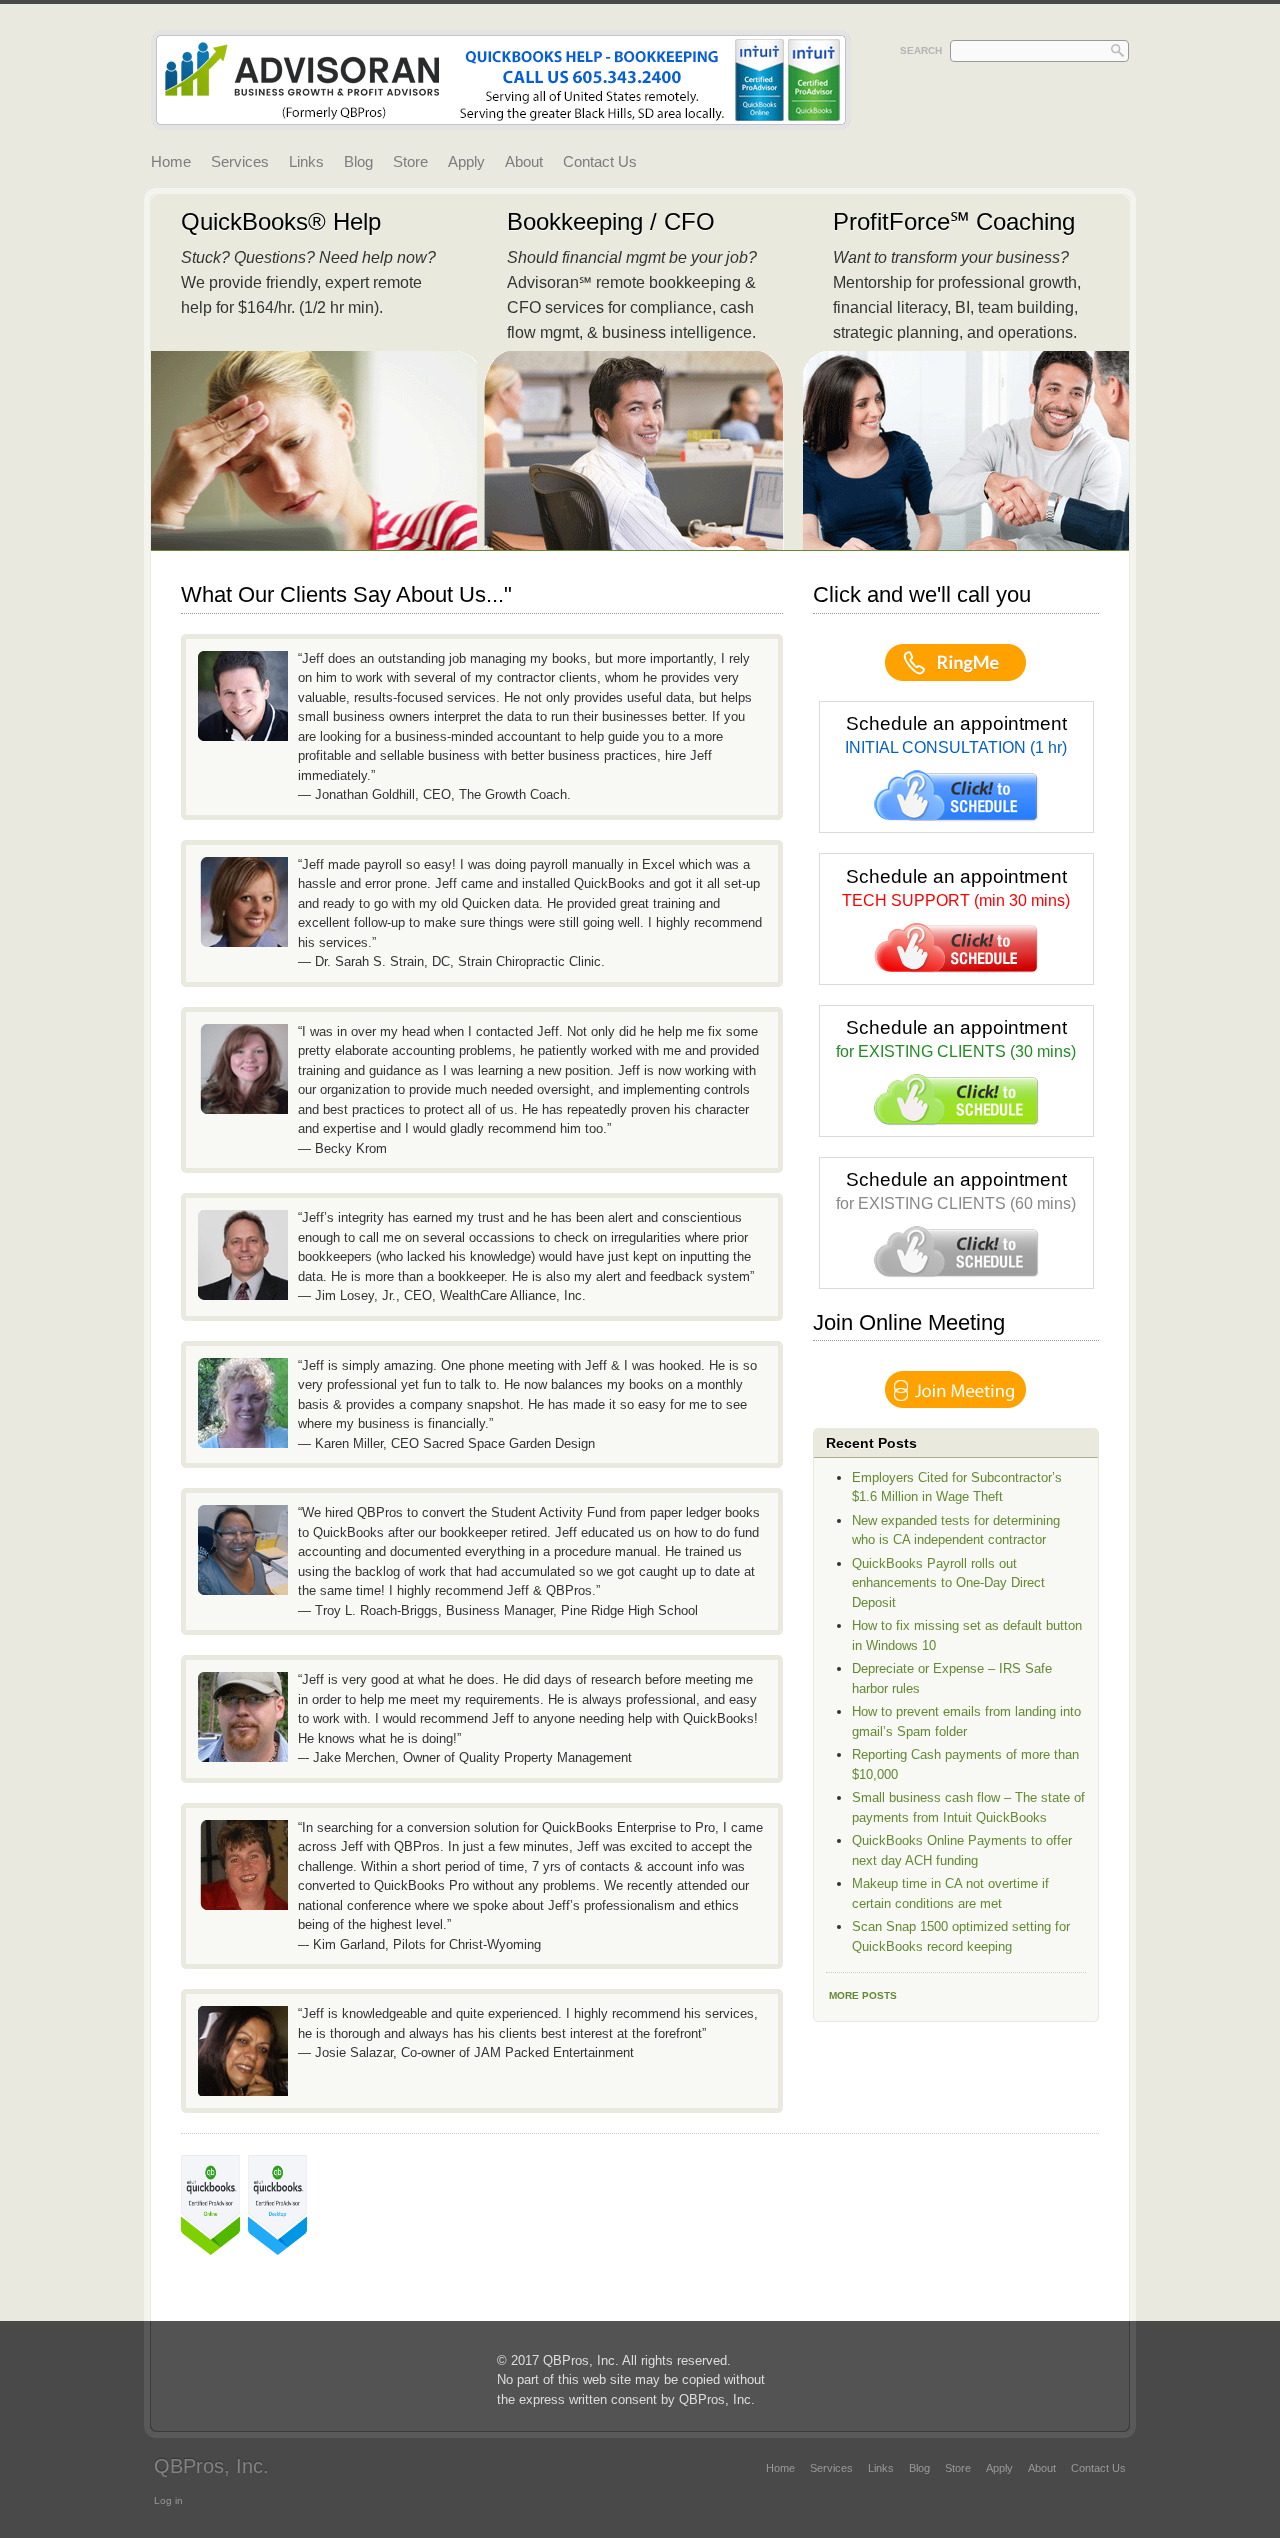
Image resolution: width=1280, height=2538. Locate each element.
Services (240, 161)
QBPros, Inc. (211, 2466)
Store (410, 161)
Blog (358, 161)
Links (306, 161)
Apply (466, 161)
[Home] (501, 119)
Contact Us (600, 161)
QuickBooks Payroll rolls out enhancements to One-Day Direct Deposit (948, 1583)
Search (921, 50)
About (524, 161)
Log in (168, 2500)
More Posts (863, 1995)
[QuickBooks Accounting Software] (214, 2250)
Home (171, 161)
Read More (314, 372)
